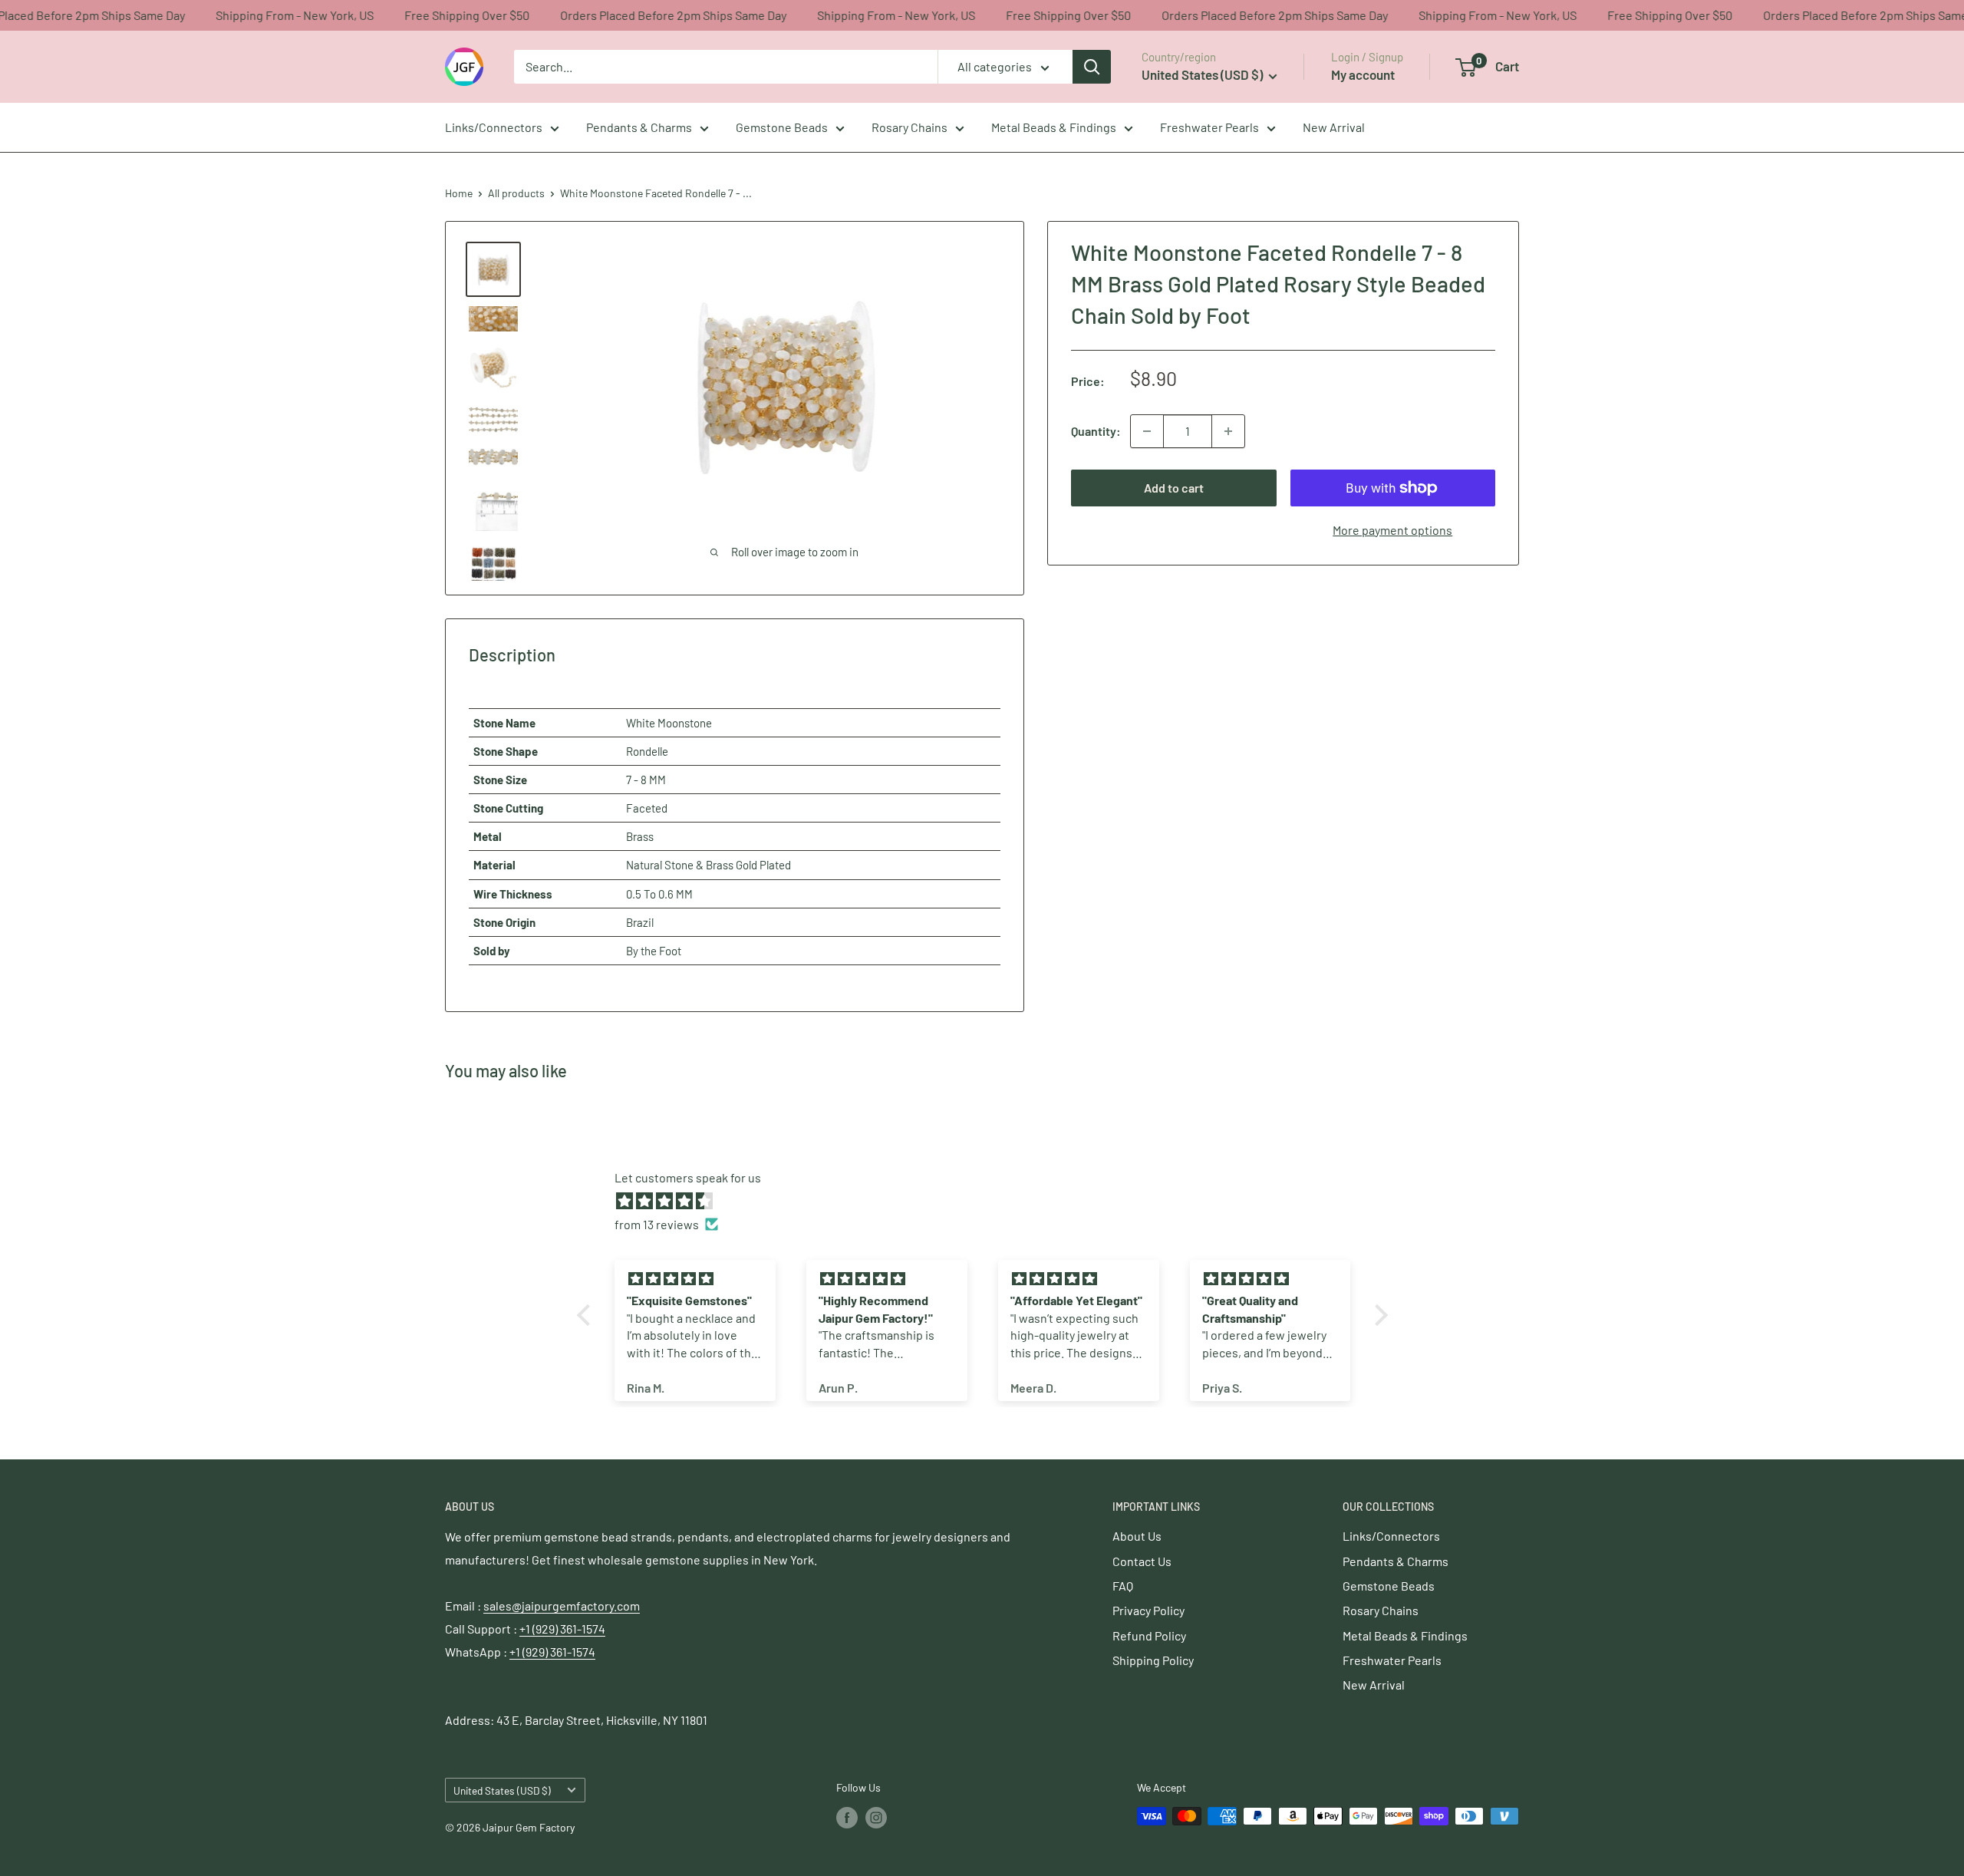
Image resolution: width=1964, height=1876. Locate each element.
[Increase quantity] (1228, 431)
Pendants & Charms (639, 127)
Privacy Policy (1148, 1610)
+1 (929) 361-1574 (562, 1629)
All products (516, 193)
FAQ (1123, 1586)
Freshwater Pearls (1209, 127)
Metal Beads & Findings (1054, 127)
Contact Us (1142, 1561)
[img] (990, 1201)
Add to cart (1174, 488)
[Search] (1092, 67)
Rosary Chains (910, 127)
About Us (1137, 1536)
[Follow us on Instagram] (876, 1818)
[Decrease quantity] (1147, 431)
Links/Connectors (494, 127)
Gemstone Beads (782, 127)
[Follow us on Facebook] (847, 1818)
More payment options (1392, 530)
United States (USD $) (502, 1790)
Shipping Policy (1153, 1660)
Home (459, 193)
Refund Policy (1149, 1635)
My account (1363, 74)
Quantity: (1096, 431)
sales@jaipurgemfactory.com (562, 1606)
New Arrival (1334, 127)
